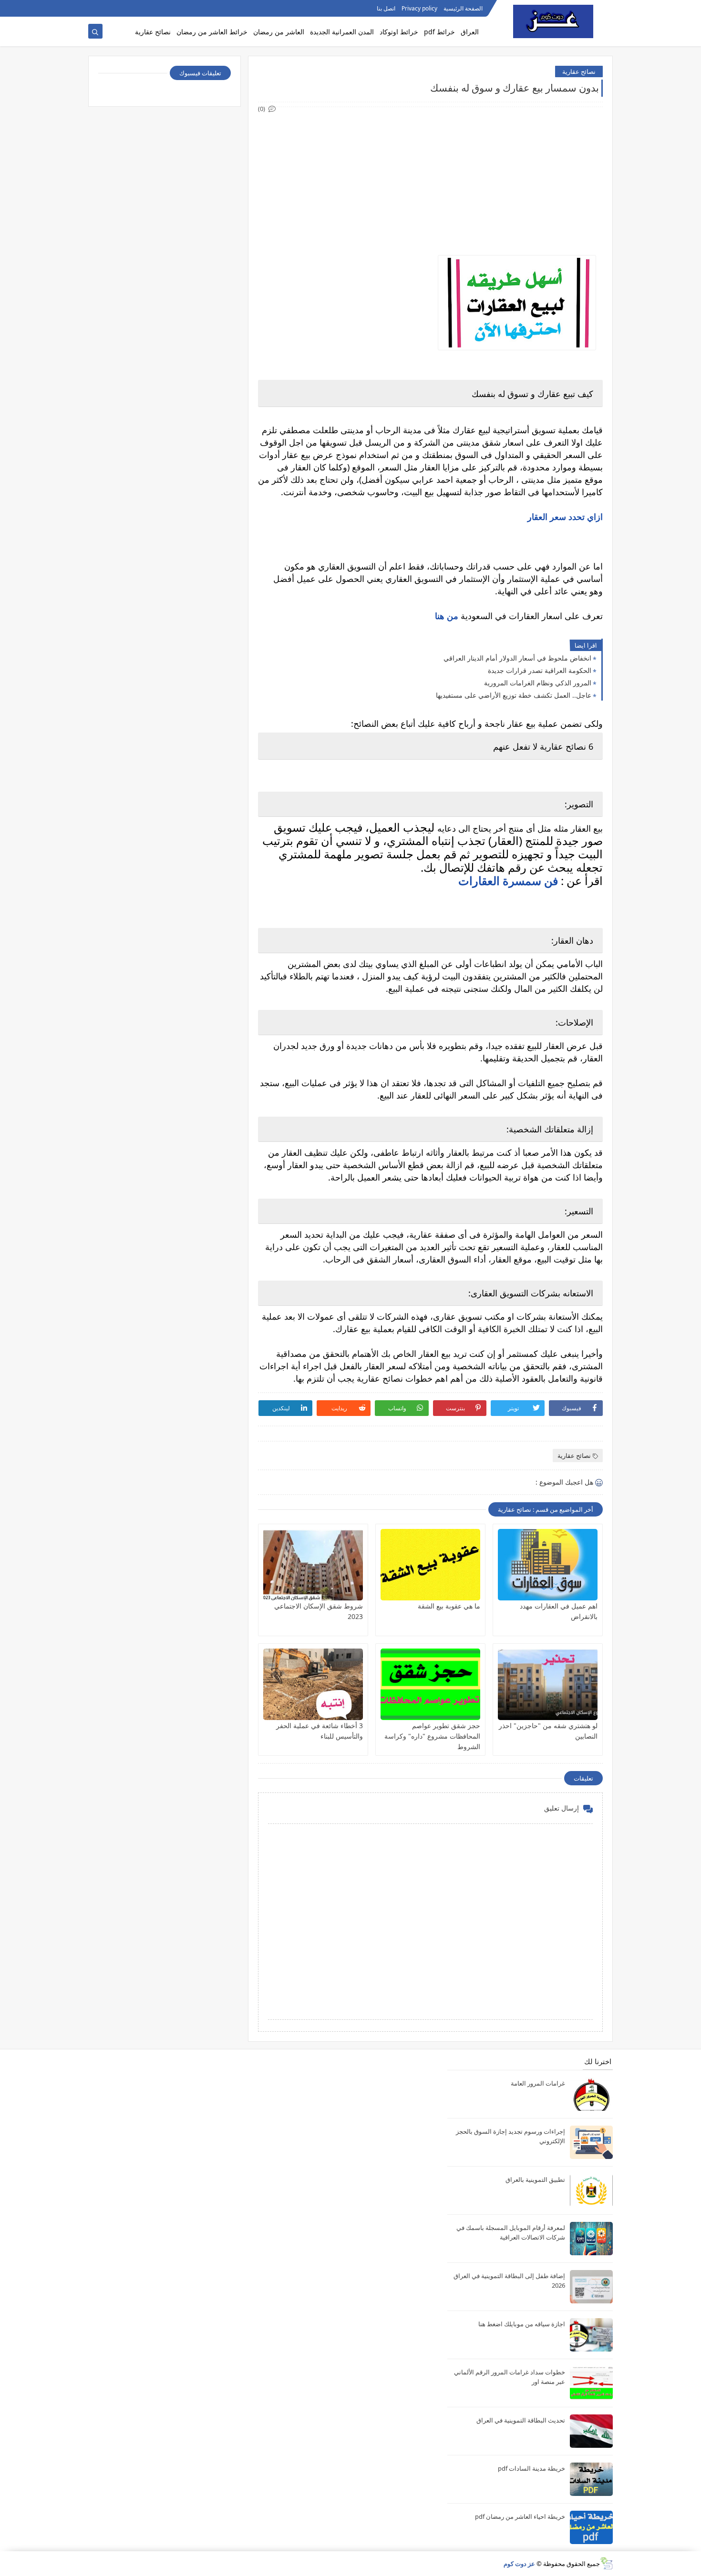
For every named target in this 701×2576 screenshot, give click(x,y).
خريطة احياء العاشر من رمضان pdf (520, 2516)
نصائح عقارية (153, 32)
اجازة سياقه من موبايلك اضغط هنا (522, 2324)
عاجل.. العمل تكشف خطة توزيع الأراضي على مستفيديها (514, 695)
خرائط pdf (439, 32)
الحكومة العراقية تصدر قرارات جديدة (540, 670)
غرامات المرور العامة (538, 2083)
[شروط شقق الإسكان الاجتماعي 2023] (313, 1565)
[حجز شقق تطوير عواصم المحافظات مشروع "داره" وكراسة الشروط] (430, 1684)
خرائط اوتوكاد (399, 32)
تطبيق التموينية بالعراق (535, 2179)
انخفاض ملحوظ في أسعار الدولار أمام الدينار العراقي (517, 658)
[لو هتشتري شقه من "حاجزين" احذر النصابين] (548, 1684)
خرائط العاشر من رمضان (212, 32)
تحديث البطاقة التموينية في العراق (521, 2420)
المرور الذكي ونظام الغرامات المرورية (538, 683)
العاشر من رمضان (279, 32)
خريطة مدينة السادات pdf (531, 2468)
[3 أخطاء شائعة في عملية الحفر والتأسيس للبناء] (313, 1684)
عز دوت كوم (519, 2564)
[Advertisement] (430, 181)
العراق (470, 32)
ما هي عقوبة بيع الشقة (449, 1606)
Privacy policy (419, 8)
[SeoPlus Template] (606, 2563)
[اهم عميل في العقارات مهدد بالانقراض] (548, 1565)
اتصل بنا (386, 8)
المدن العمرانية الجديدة (342, 32)
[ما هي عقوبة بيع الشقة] (430, 1565)
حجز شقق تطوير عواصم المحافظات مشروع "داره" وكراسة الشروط (432, 1736)
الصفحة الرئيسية (463, 8)
